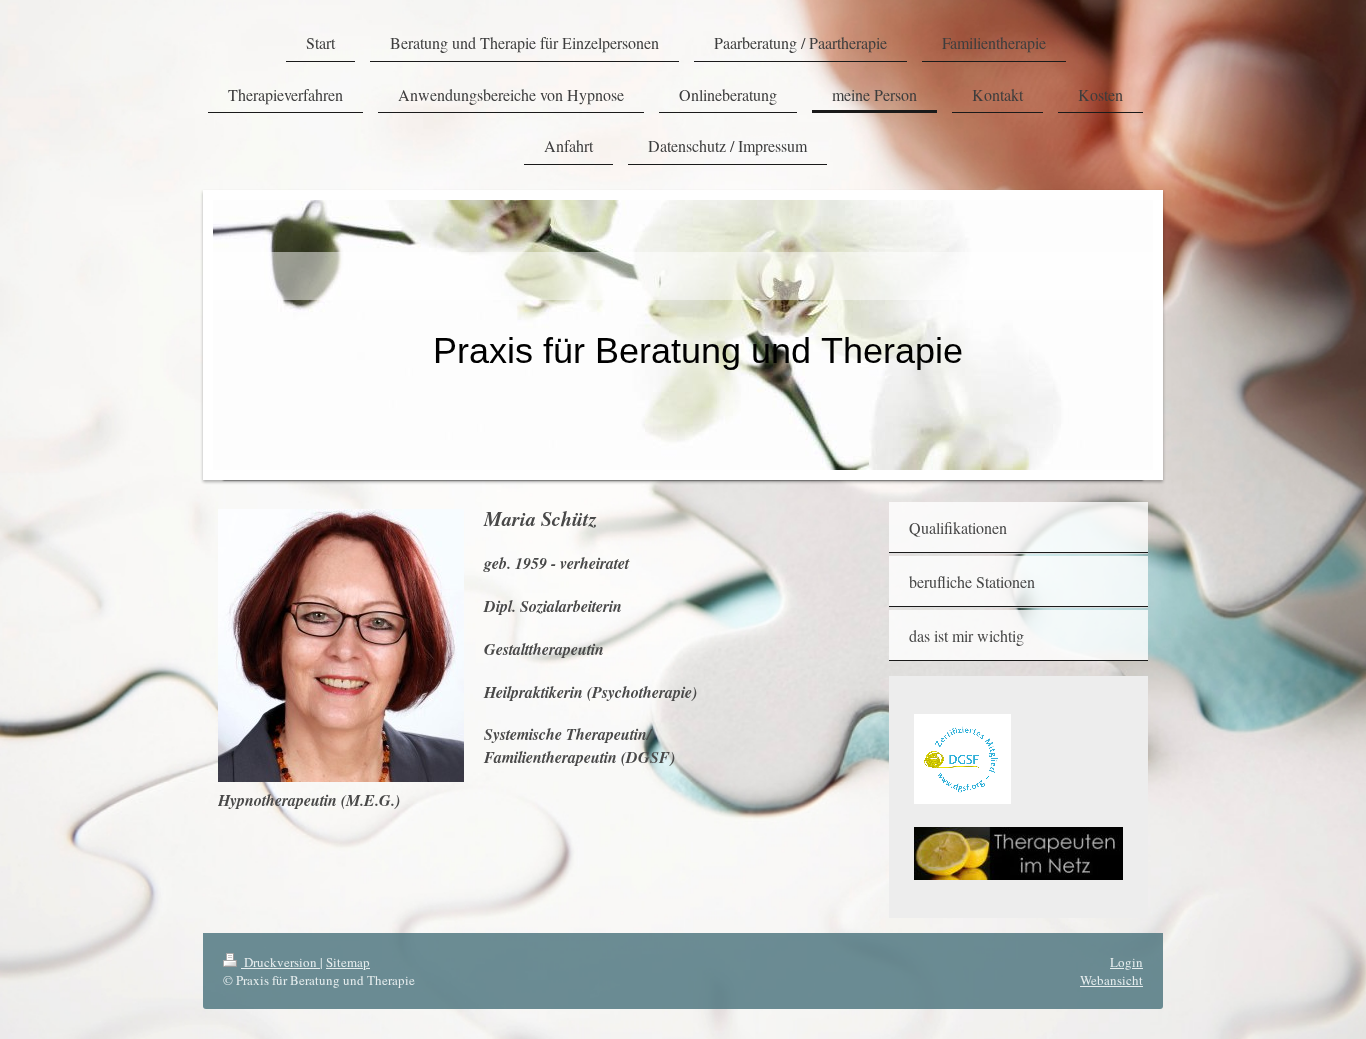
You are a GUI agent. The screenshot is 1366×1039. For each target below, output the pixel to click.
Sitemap (348, 962)
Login (1126, 962)
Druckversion (280, 962)
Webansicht (1111, 980)
